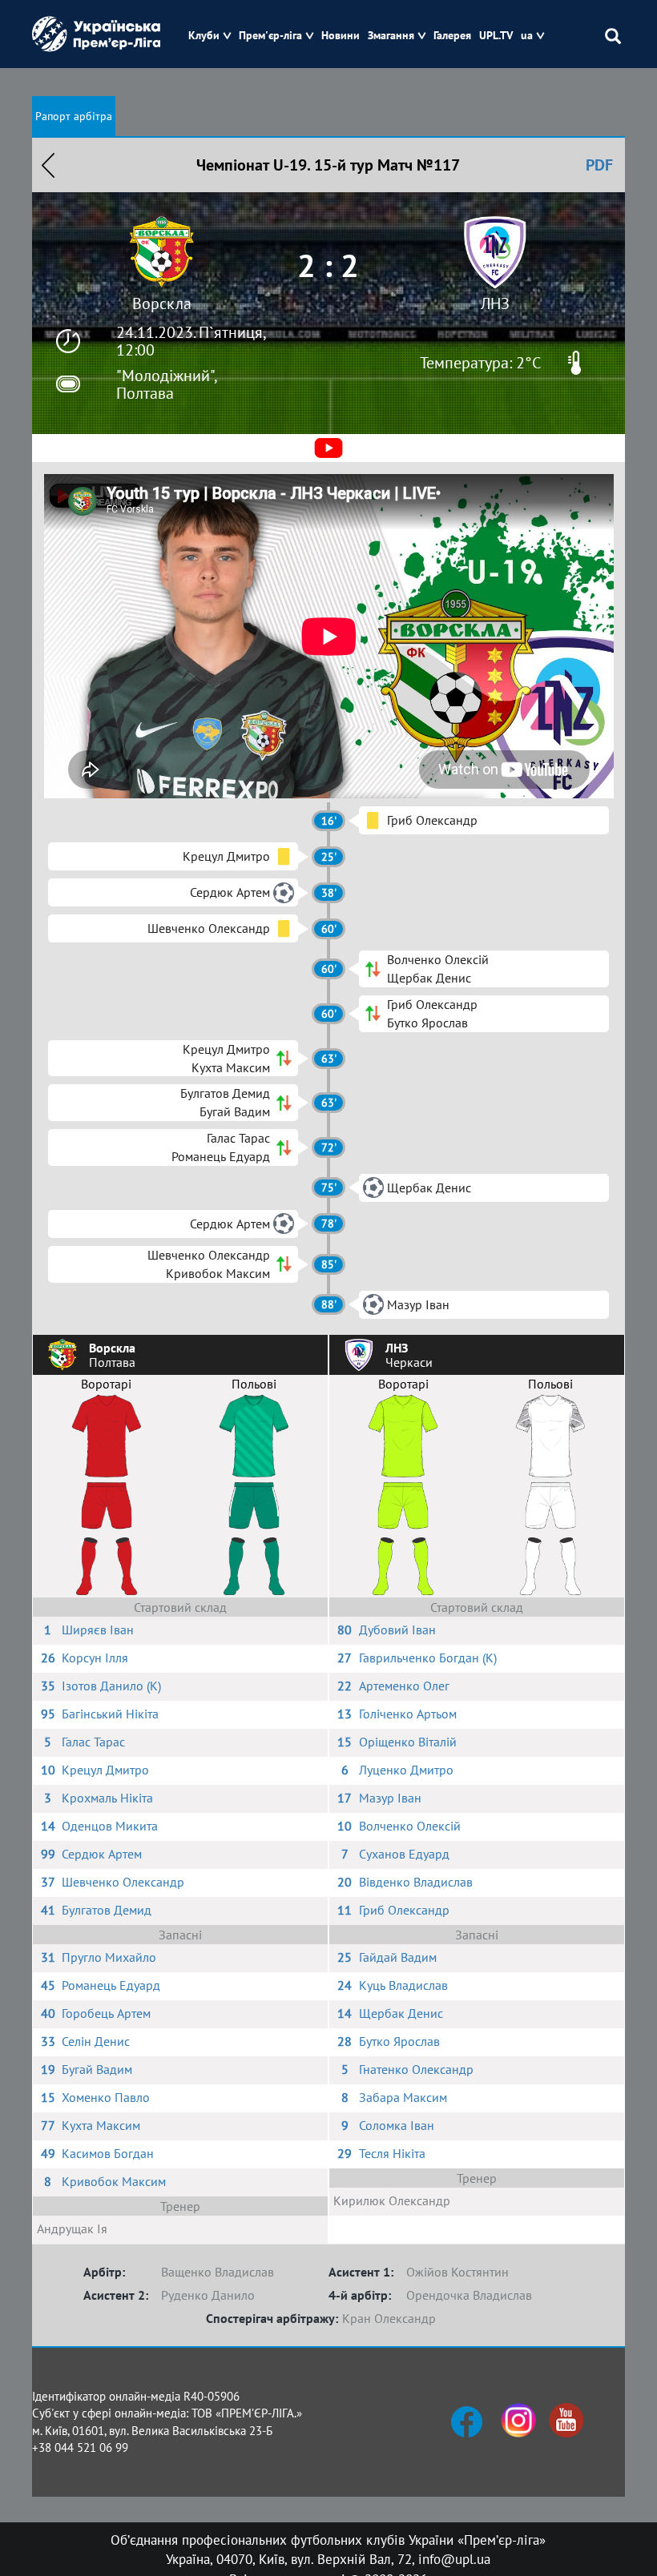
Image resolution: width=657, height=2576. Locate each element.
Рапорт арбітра (74, 116)
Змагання (391, 36)
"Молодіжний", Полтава (166, 384)
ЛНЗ (495, 303)
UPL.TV (496, 36)
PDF (599, 165)
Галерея (452, 36)
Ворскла (162, 303)
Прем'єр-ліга (270, 36)
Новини (341, 36)
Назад (48, 165)
